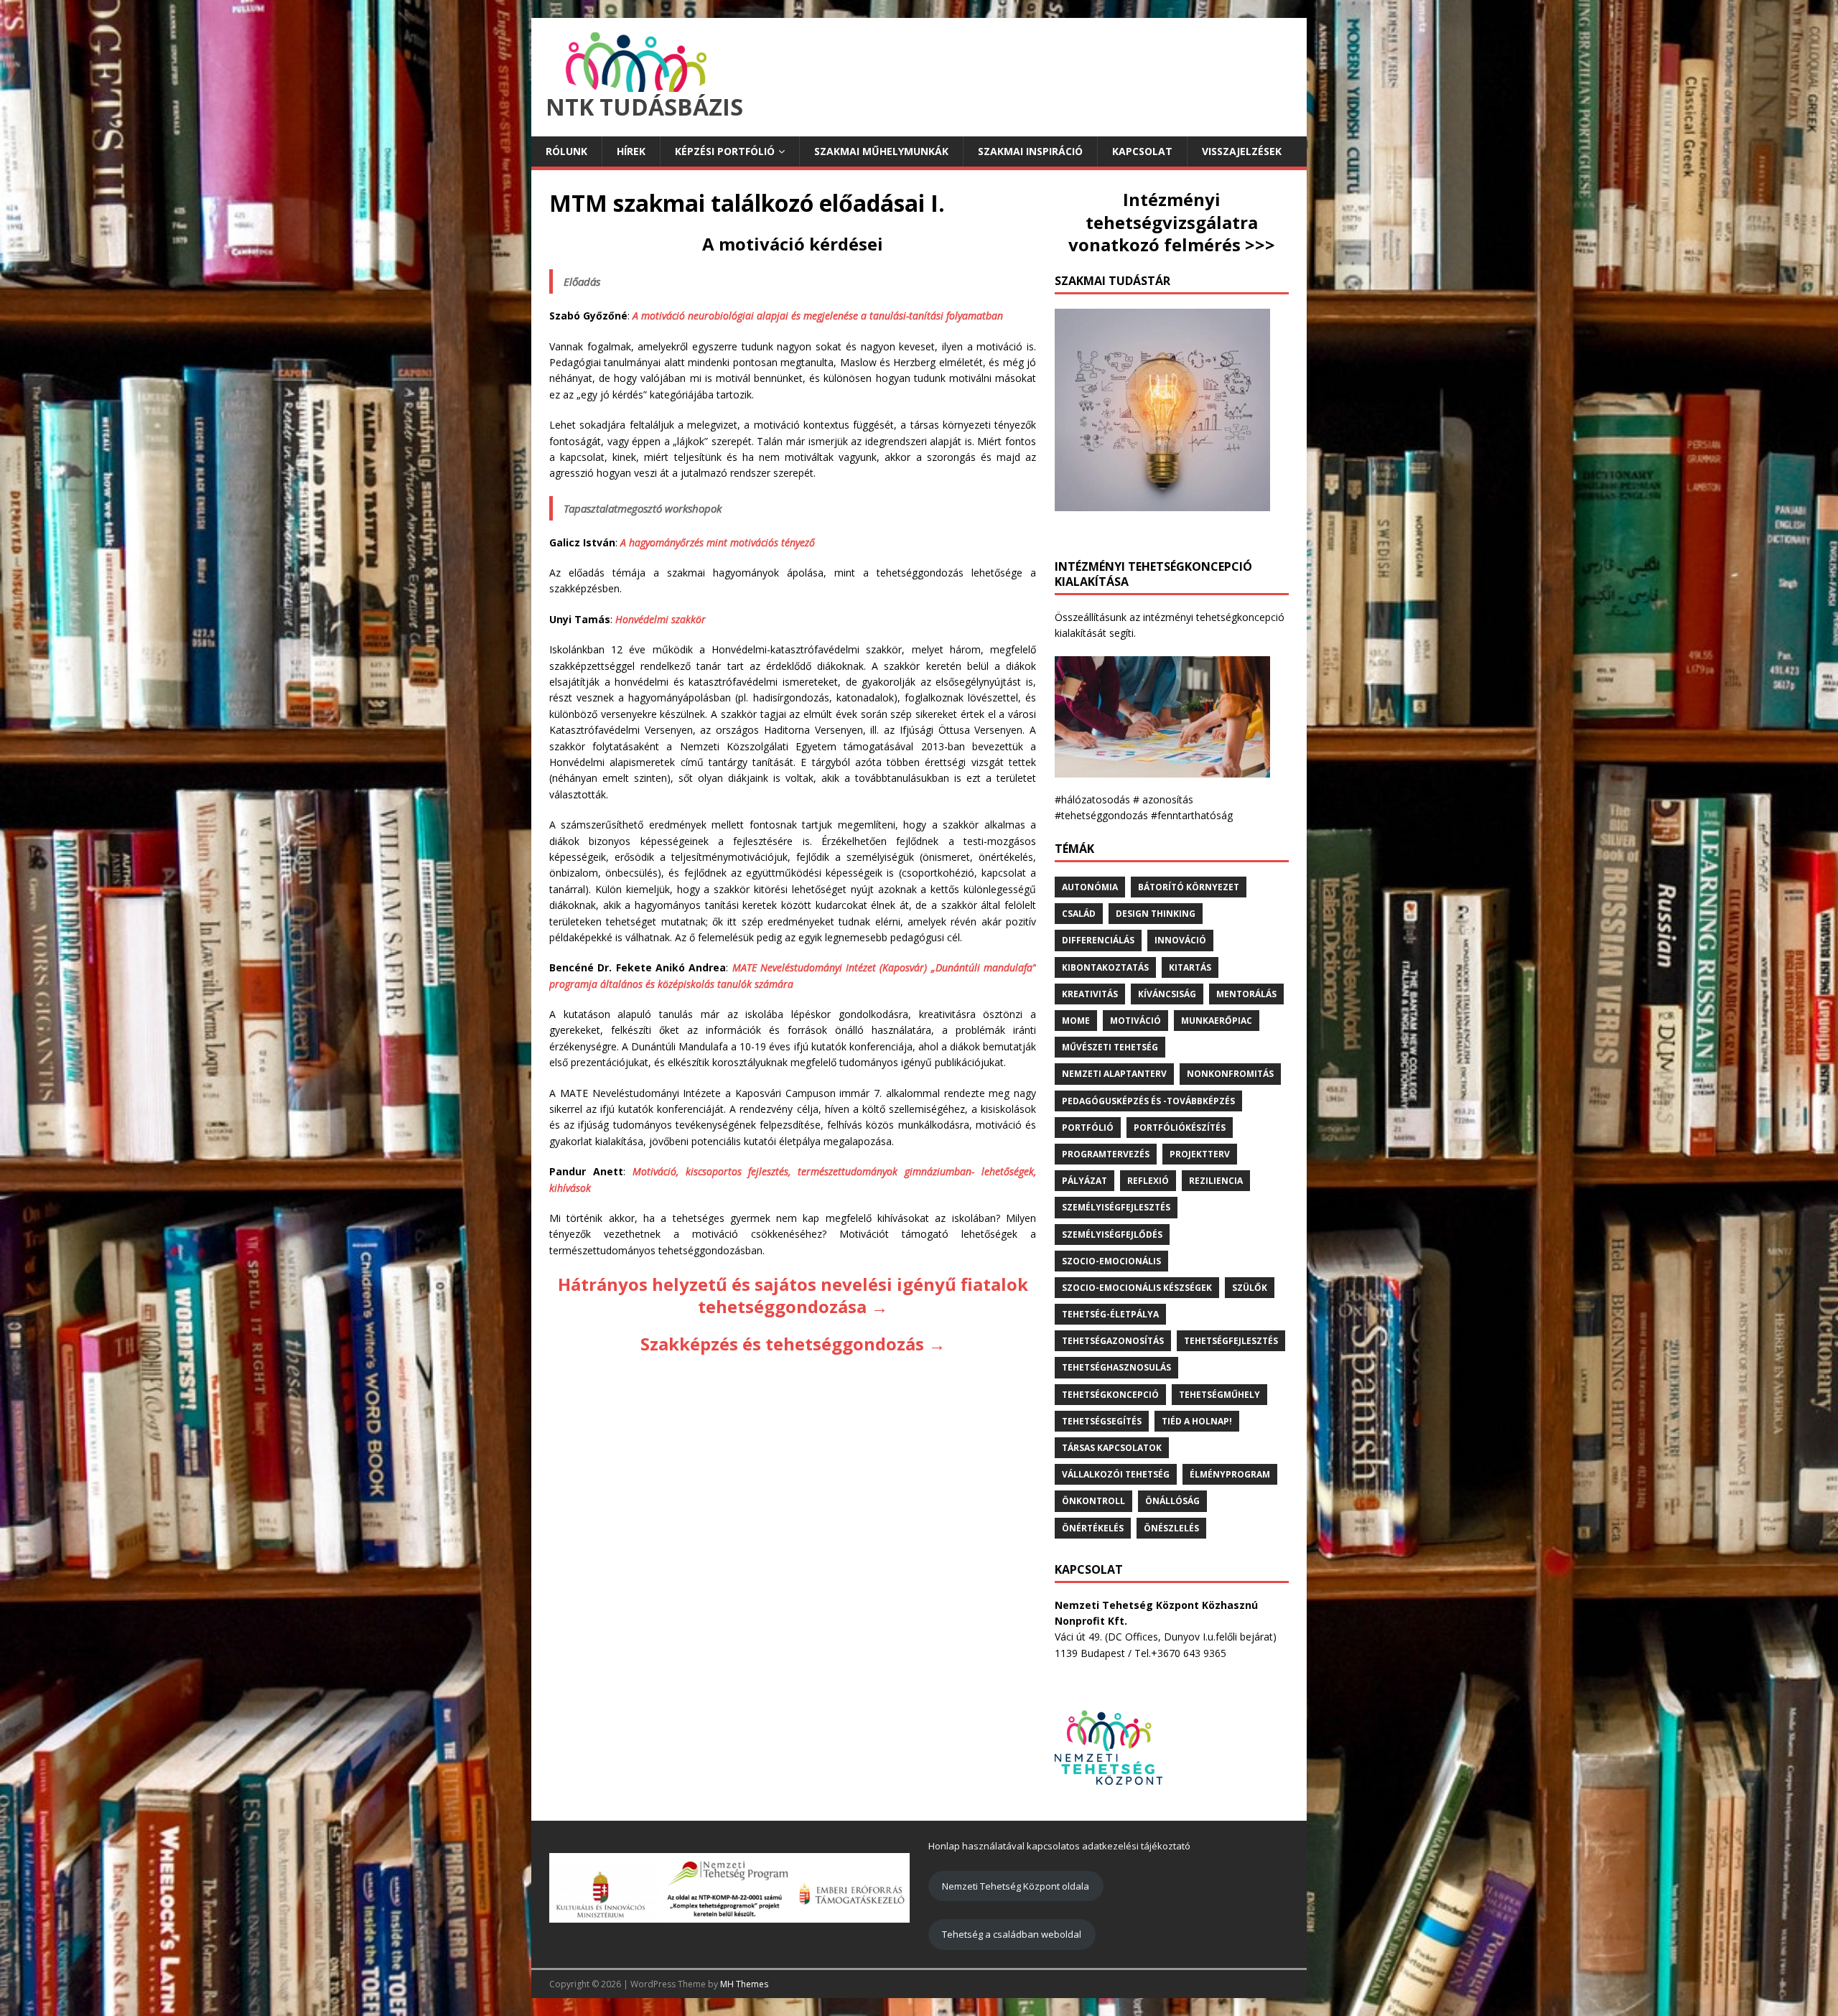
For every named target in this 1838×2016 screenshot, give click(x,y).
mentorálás (1246, 994)
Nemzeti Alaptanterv (1114, 1074)
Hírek (631, 151)
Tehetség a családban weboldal (1012, 1934)
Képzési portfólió (725, 151)
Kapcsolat (1142, 151)
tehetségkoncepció (1110, 1395)
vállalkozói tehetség (1116, 1474)
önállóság (1172, 1501)
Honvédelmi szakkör (661, 619)
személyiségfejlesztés (1116, 1207)
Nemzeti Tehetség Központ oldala (1016, 1886)
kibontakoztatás (1105, 967)
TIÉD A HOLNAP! (1197, 1421)
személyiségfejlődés (1112, 1235)
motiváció (1135, 1021)
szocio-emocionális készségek (1137, 1288)
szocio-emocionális (1111, 1261)
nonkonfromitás (1230, 1074)
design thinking (1156, 914)
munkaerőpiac (1217, 1021)
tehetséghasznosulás (1116, 1367)
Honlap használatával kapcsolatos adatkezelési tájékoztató (1059, 1846)
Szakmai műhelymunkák (881, 151)
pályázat (1084, 1181)
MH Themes (744, 1984)
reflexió (1148, 1181)
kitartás (1190, 967)
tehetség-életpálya (1110, 1314)
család (1079, 914)
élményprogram (1230, 1474)
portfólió (1088, 1128)
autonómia (1090, 887)
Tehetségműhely (1219, 1395)
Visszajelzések (1242, 151)
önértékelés (1093, 1528)
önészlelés (1171, 1528)
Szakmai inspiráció (1030, 151)
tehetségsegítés (1102, 1421)
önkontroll (1093, 1501)
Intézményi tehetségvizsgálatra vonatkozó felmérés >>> (1172, 221)
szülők (1250, 1288)
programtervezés (1106, 1154)
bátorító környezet (1189, 887)
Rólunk (566, 151)
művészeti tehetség (1110, 1047)
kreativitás (1090, 994)
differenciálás (1098, 940)
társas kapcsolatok (1112, 1448)
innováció (1180, 940)
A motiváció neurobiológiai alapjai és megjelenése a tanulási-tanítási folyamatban (818, 316)
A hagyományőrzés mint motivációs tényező (718, 542)
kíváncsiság (1167, 994)
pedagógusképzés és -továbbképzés (1148, 1101)
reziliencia (1216, 1181)
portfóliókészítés (1180, 1128)
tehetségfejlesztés (1231, 1341)
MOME (1076, 1021)
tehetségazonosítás (1113, 1341)
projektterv (1200, 1154)
